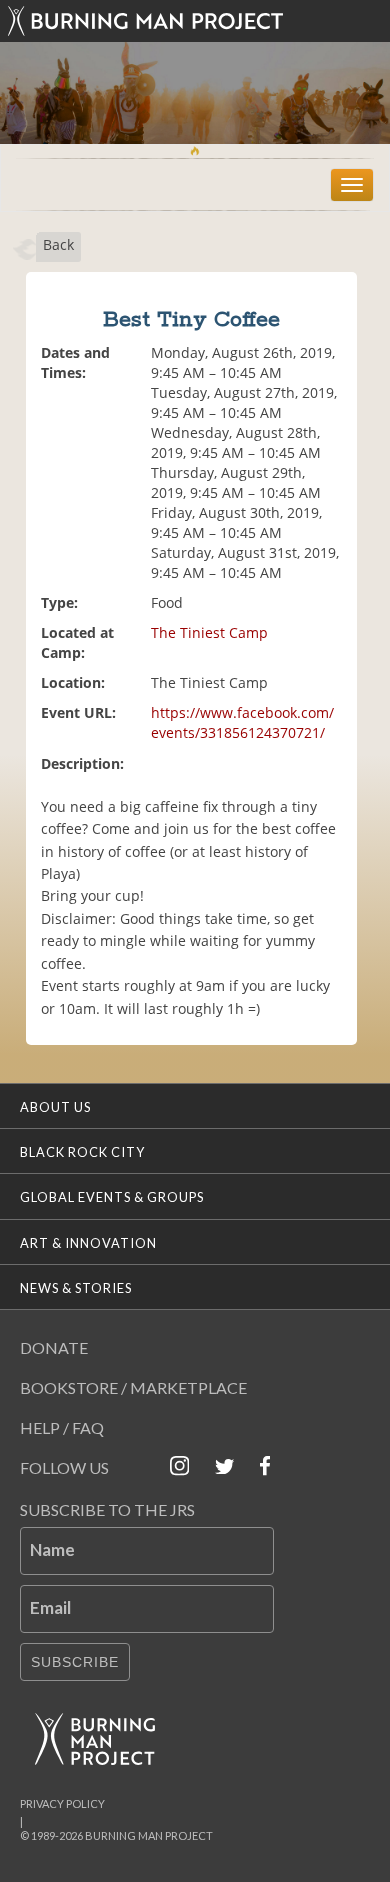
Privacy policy (62, 1803)
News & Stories (76, 1288)
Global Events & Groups (112, 1197)
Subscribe (75, 1662)
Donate (54, 1347)
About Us (55, 1107)
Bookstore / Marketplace (133, 1387)
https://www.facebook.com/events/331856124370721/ (242, 722)
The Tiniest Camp (209, 632)
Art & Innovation (88, 1243)
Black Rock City (82, 1152)
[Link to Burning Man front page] (195, 21)
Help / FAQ (62, 1427)
